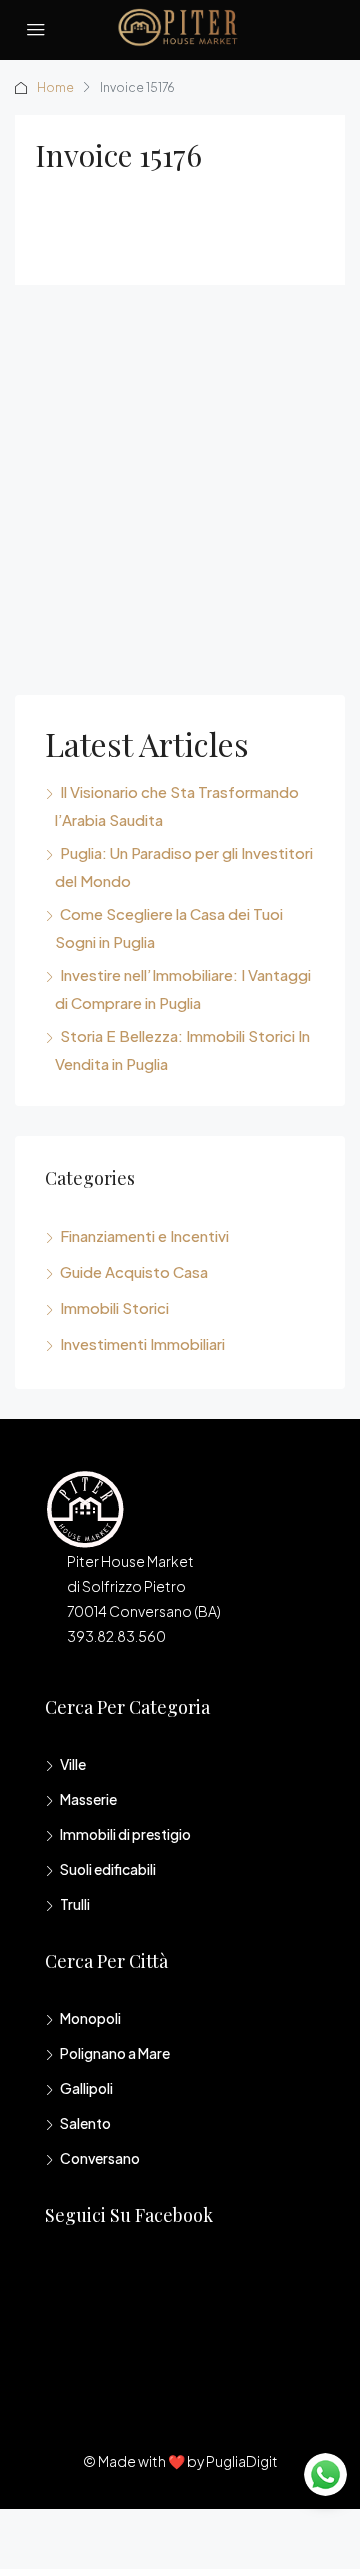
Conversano (100, 2158)
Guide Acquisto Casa (134, 1271)
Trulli (75, 1904)
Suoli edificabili (108, 1869)
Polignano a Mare (115, 2053)
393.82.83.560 (116, 1636)
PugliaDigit (242, 2461)
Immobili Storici (114, 1307)
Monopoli (90, 2018)
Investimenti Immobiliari (142, 1343)
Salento (85, 2123)
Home (55, 87)
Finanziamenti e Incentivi (144, 1235)
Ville (73, 1764)
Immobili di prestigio (125, 1834)
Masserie (88, 1799)
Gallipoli (86, 2088)
